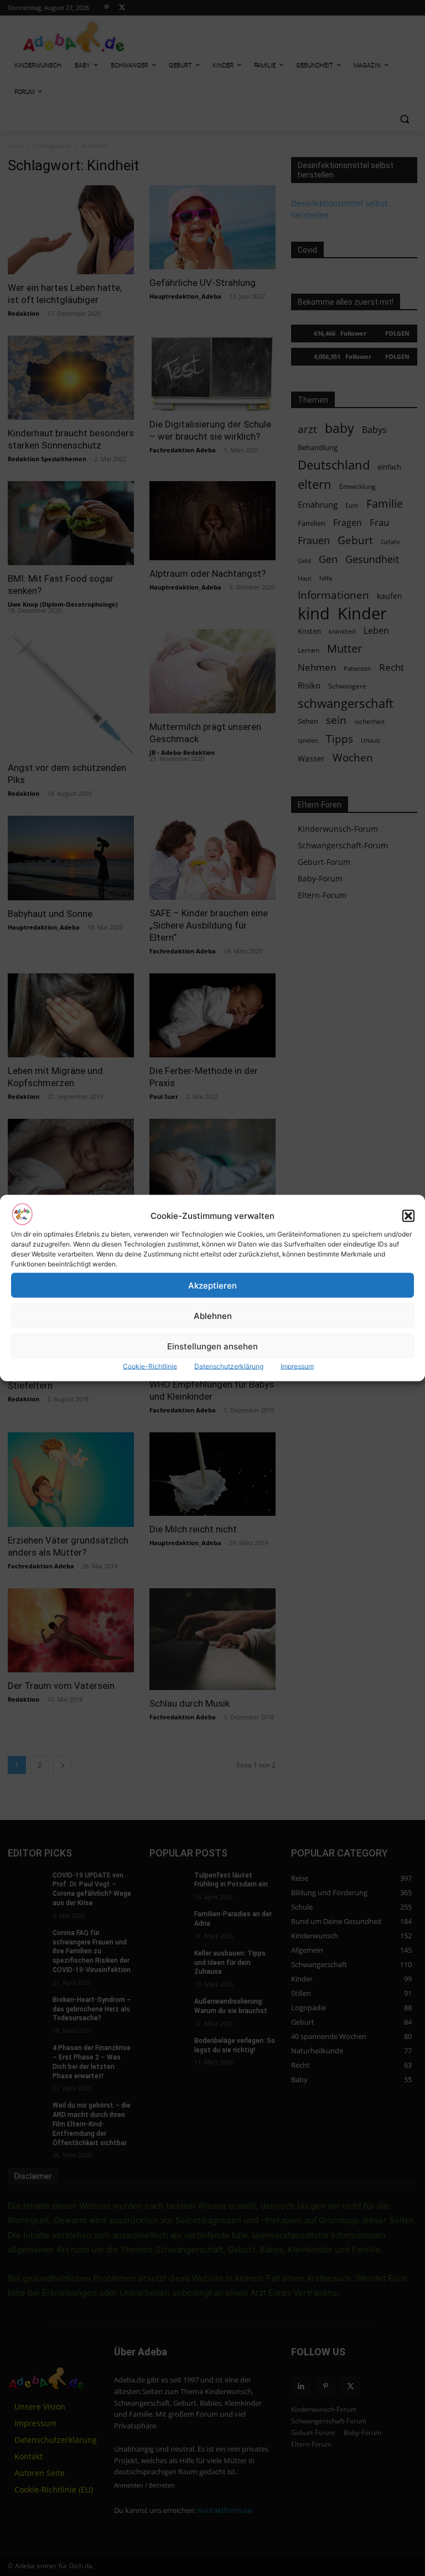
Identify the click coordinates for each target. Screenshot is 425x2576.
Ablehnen (213, 1315)
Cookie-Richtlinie (150, 1366)
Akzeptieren (212, 1285)
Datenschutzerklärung (229, 1366)
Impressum (297, 1366)
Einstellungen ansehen (212, 1346)
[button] (408, 1216)
